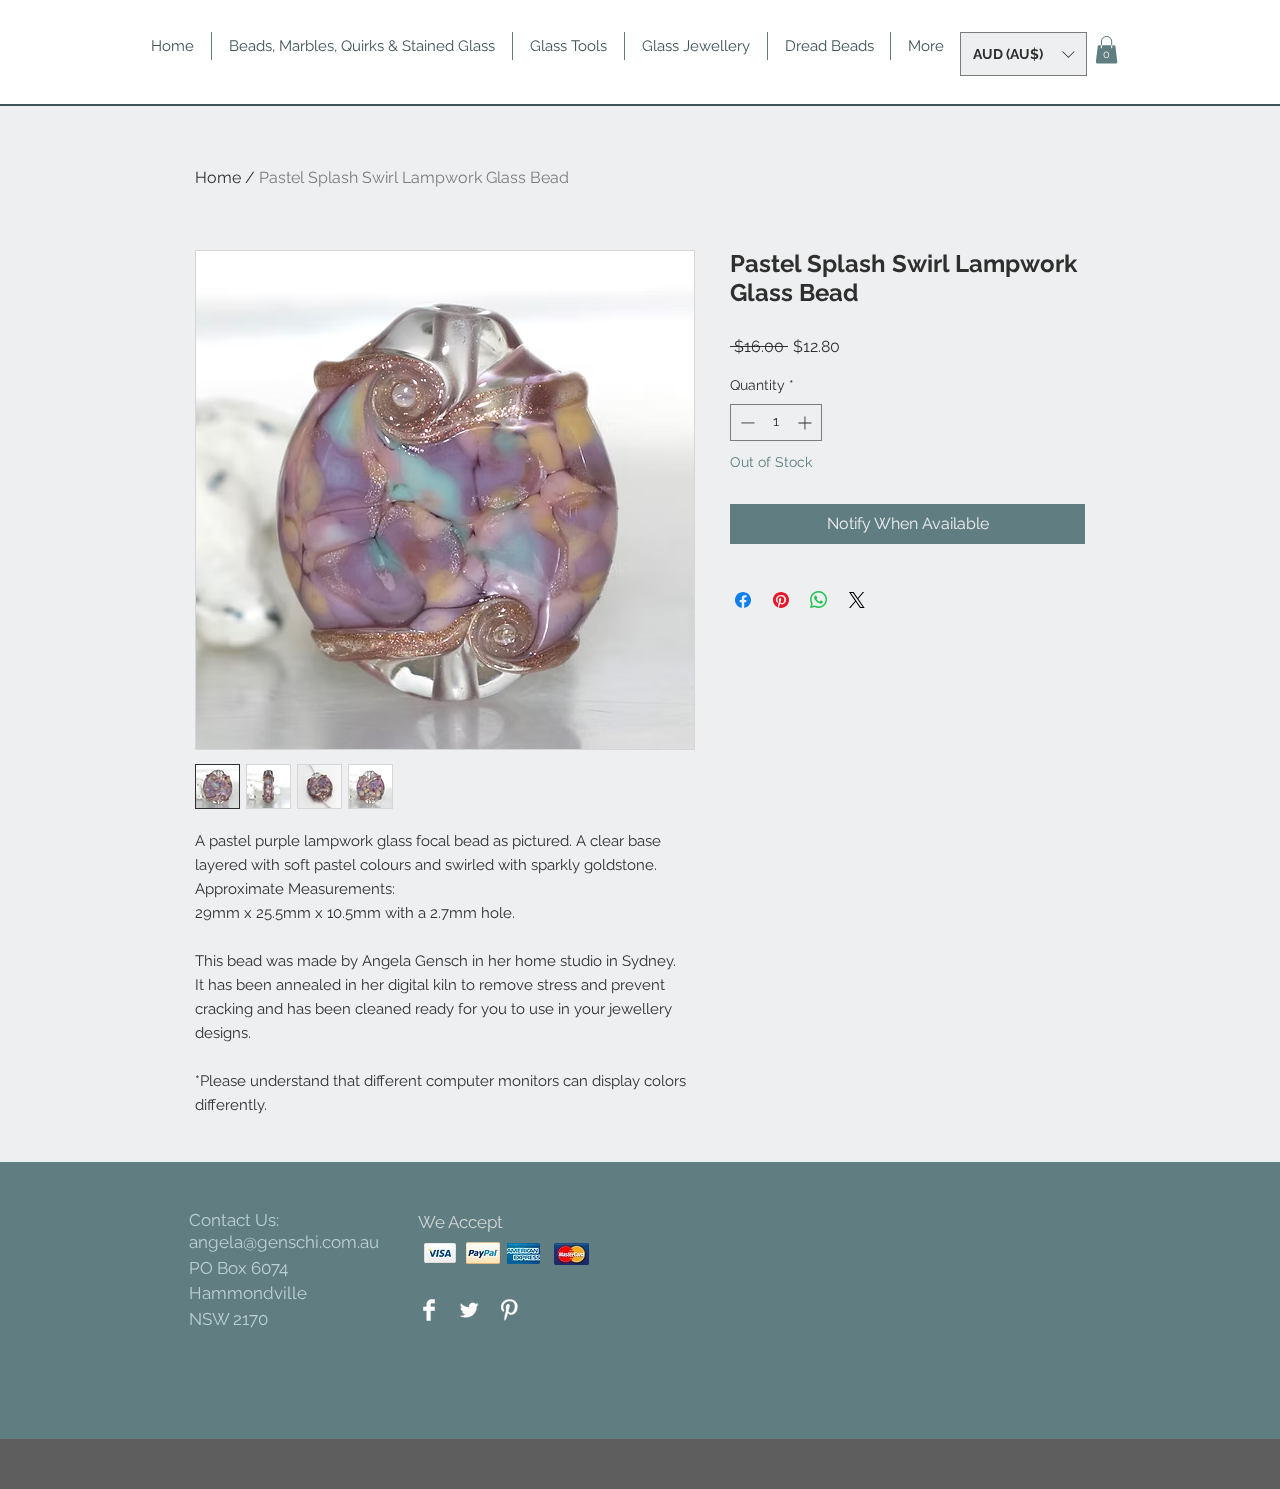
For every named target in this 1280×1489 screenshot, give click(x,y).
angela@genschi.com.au (284, 1242)
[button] (1023, 54)
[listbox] (1023, 54)
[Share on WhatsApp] (819, 600)
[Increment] (806, 422)
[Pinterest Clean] (509, 1310)
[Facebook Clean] (429, 1310)
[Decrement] (745, 422)
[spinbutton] (776, 422)
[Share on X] (857, 600)
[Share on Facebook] (743, 600)
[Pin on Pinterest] (781, 600)
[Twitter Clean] (469, 1310)
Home (218, 177)
